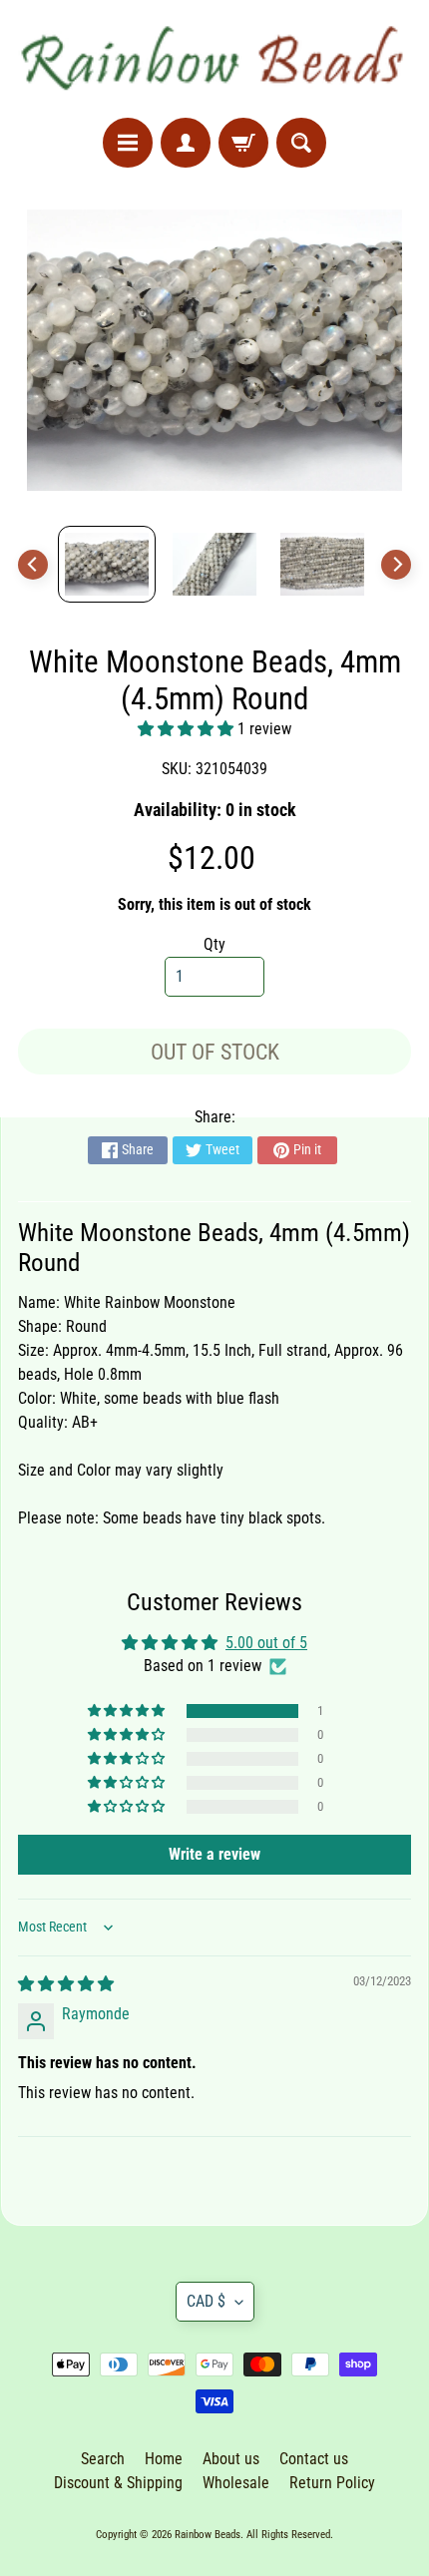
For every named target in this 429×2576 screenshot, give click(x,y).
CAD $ (206, 2301)
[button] (188, 729)
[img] (66, 1984)
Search (103, 2459)
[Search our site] (301, 143)
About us (231, 2459)
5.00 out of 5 (266, 1643)
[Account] (186, 143)
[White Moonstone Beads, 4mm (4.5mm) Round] (107, 564)
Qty (214, 944)
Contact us (314, 2459)
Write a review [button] (214, 1854)
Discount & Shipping (118, 2483)
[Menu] (128, 143)
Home (164, 2459)
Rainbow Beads (208, 2535)
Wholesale (236, 2483)
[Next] (396, 565)
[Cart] (243, 143)
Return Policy (332, 2483)
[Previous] (33, 565)
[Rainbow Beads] (214, 59)
